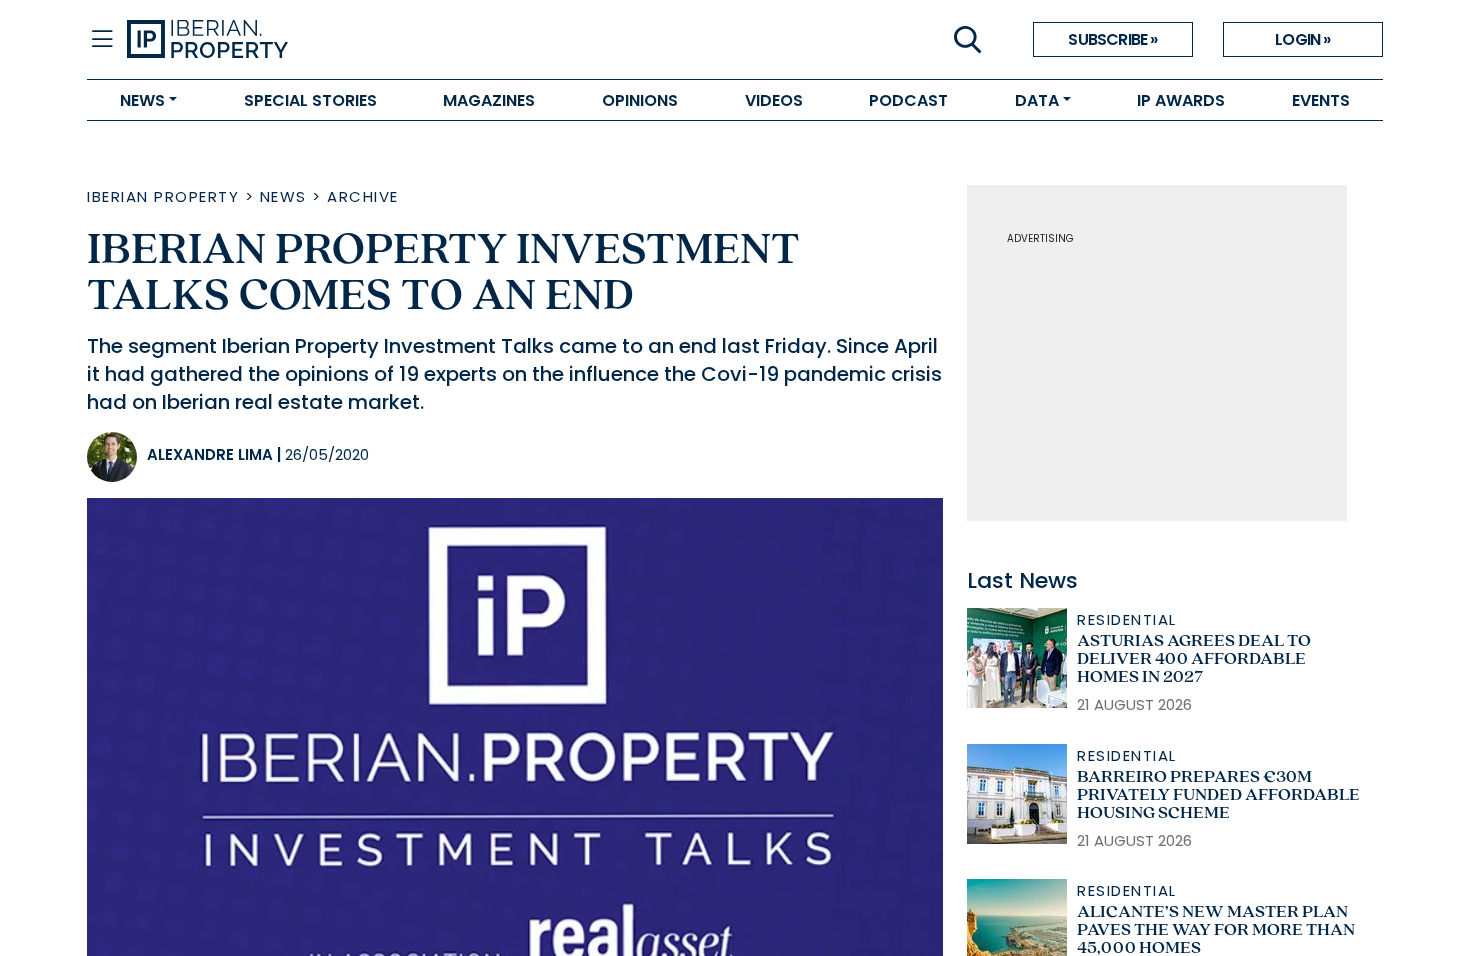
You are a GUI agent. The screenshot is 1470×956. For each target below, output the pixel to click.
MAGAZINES (489, 100)
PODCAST (908, 100)
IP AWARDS (1181, 100)
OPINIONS (640, 100)
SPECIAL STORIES (310, 100)
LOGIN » (1302, 39)
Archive (363, 196)
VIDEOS (774, 100)
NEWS (142, 100)
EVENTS (1321, 100)
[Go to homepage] (431, 40)
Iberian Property (163, 196)
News (283, 196)
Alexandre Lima (210, 454)
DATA (1037, 100)
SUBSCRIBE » (1112, 39)
